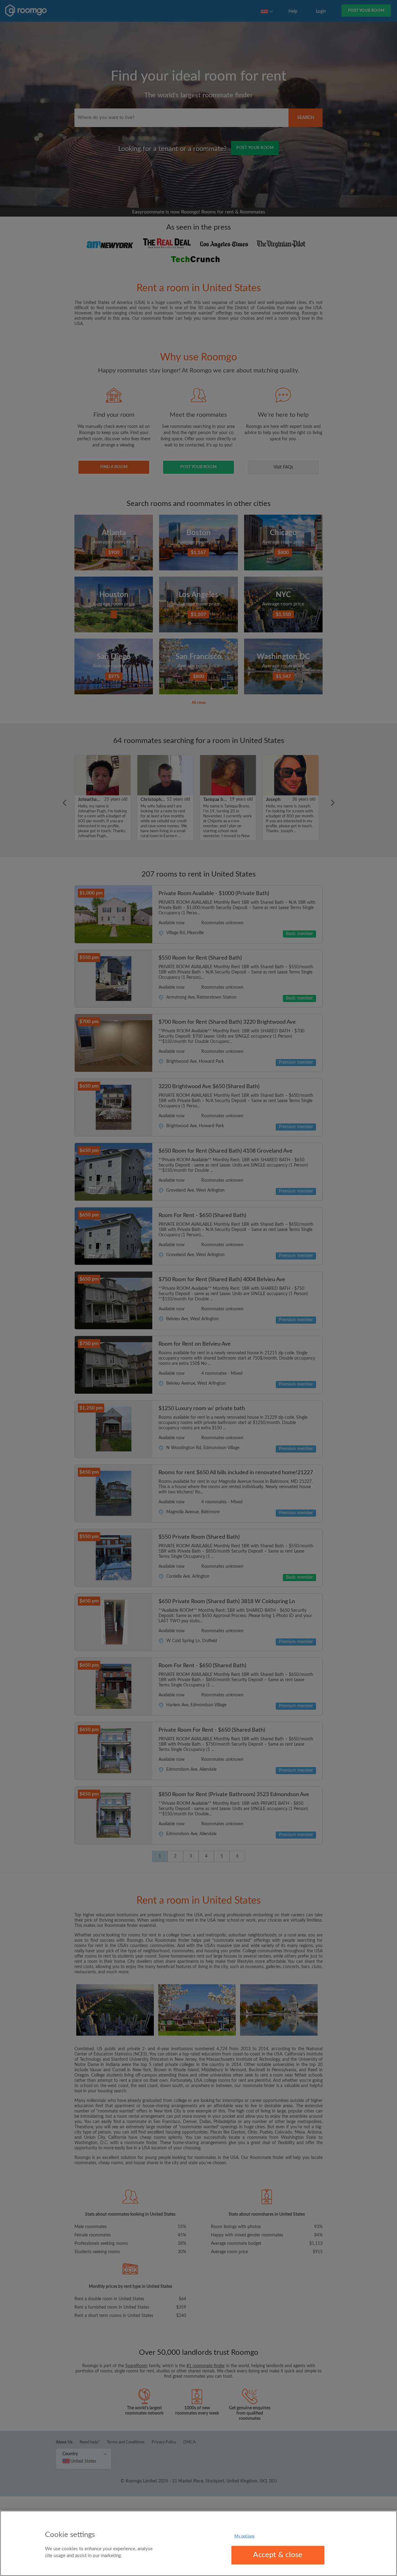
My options (245, 2536)
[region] (198, 2543)
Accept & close (278, 2555)
